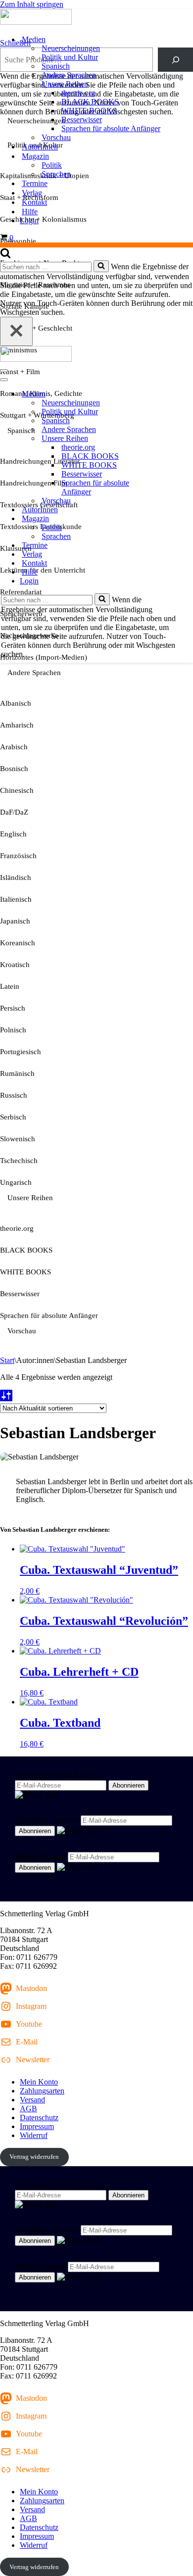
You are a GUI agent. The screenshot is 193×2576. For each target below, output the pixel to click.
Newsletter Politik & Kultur (58, 1775)
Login (29, 220)
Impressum (37, 2126)
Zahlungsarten (42, 2091)
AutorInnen (40, 147)
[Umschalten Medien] (173, 394)
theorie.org (78, 93)
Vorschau (56, 137)
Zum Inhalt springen (32, 4)
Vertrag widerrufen (34, 2157)
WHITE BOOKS (89, 111)
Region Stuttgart (40, 1857)
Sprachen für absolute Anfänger (111, 128)
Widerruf (34, 2135)
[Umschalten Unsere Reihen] (173, 439)
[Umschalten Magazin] (173, 519)
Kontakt (34, 202)
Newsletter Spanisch (47, 1820)
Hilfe (30, 212)
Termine (35, 183)
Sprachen (56, 174)
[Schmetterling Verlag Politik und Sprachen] (96, 18)
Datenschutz (39, 2117)
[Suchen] (5, 256)
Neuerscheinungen (71, 48)
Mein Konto (39, 2082)
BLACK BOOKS (90, 102)
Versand (32, 2100)
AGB (28, 2109)
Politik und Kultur (70, 57)
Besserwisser (82, 120)
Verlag (32, 193)
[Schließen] (16, 331)
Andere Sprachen (69, 75)
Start (7, 1360)
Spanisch (56, 66)
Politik (52, 165)
